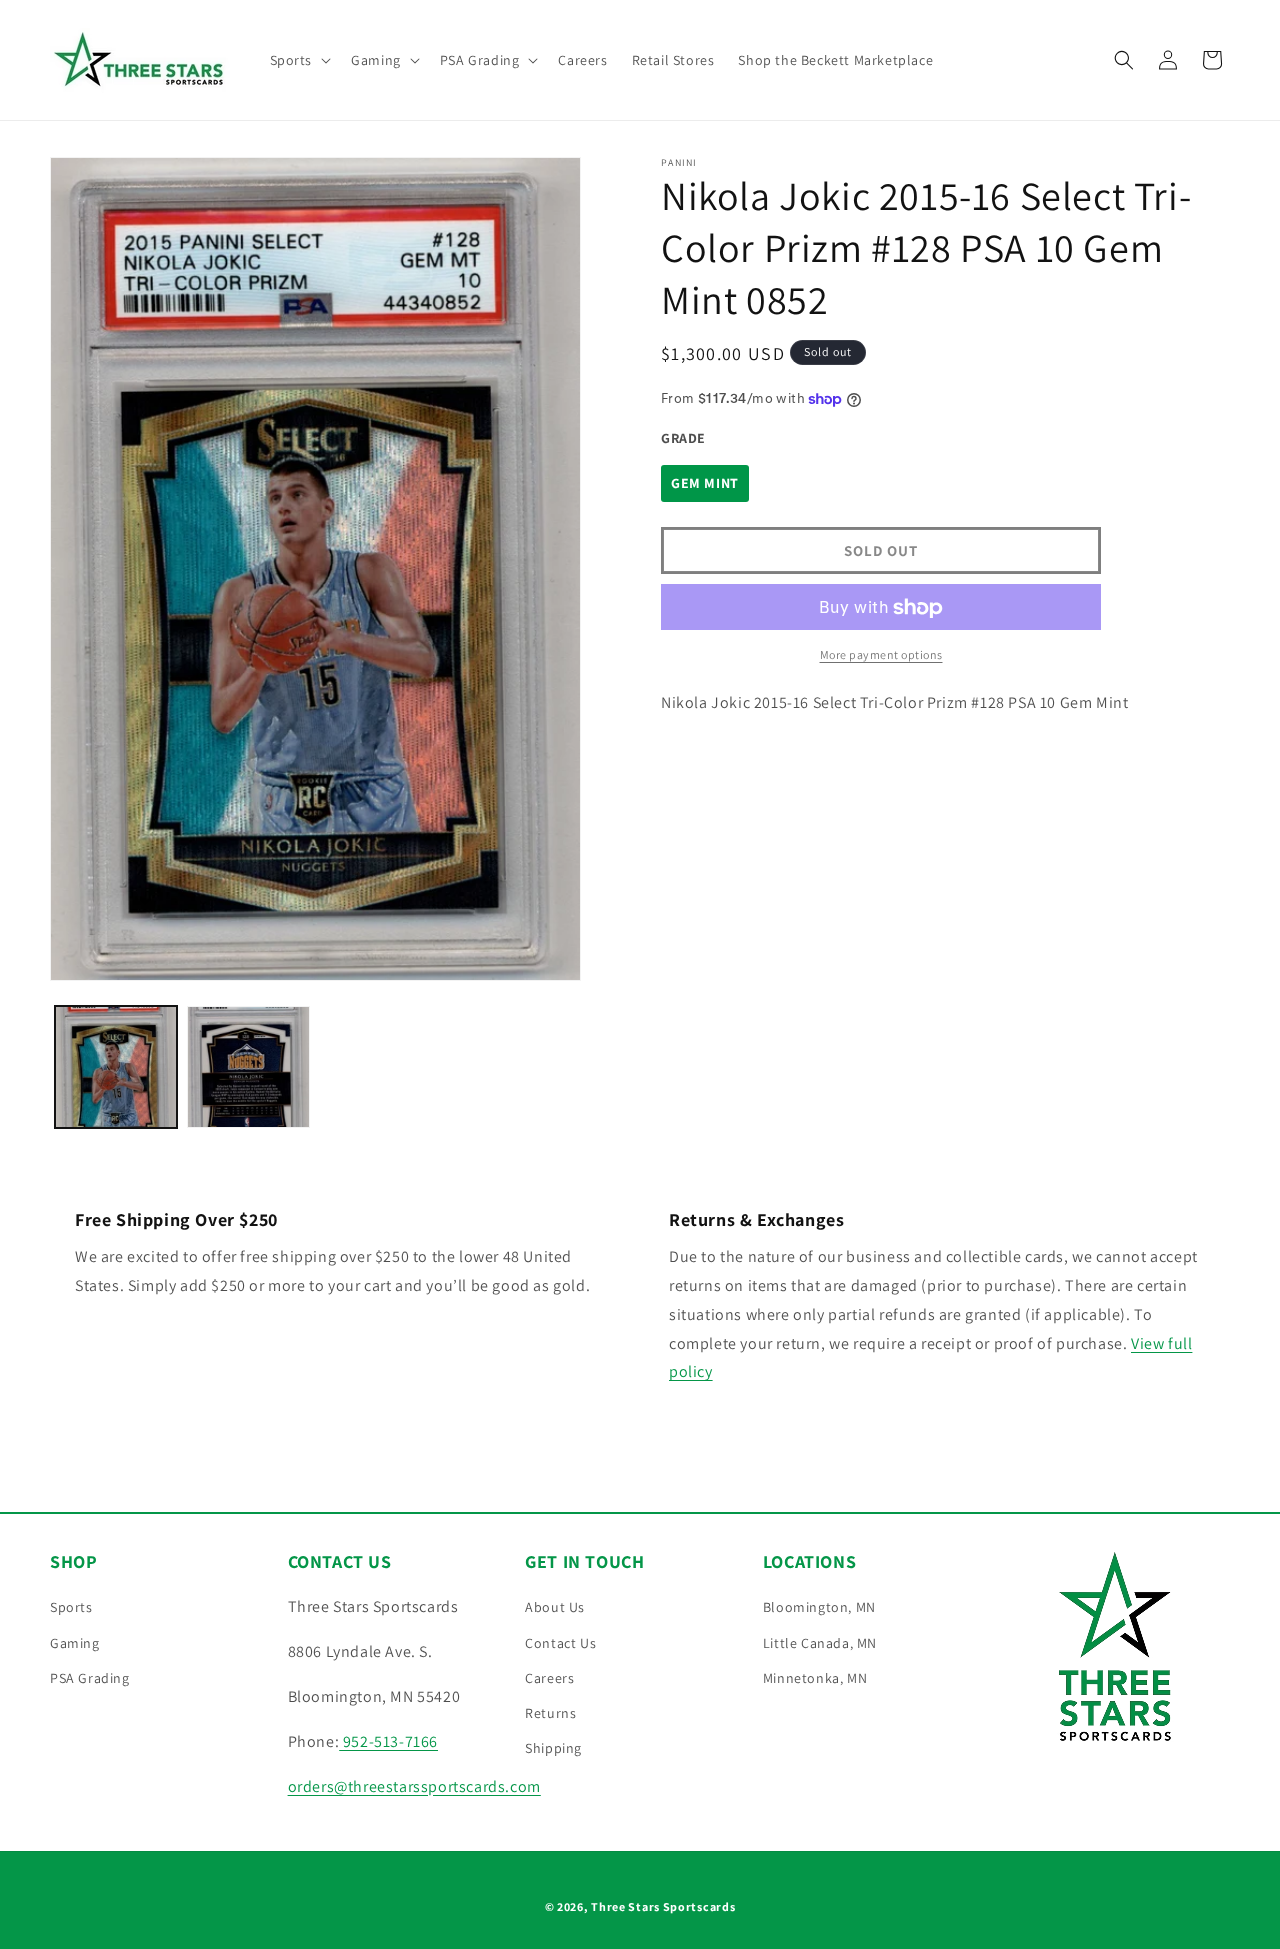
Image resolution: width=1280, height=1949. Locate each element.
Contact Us (560, 1643)
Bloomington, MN (819, 1607)
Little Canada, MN (820, 1643)
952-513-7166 (388, 1741)
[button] (299, 60)
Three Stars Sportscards (663, 1906)
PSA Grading (90, 1678)
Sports (71, 1607)
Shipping (553, 1748)
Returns (550, 1713)
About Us (555, 1607)
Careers (549, 1678)
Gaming (75, 1643)
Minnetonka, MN (815, 1678)
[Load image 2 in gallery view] (248, 1067)
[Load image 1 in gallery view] (116, 1067)
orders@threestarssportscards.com (414, 1786)
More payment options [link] (881, 655)
